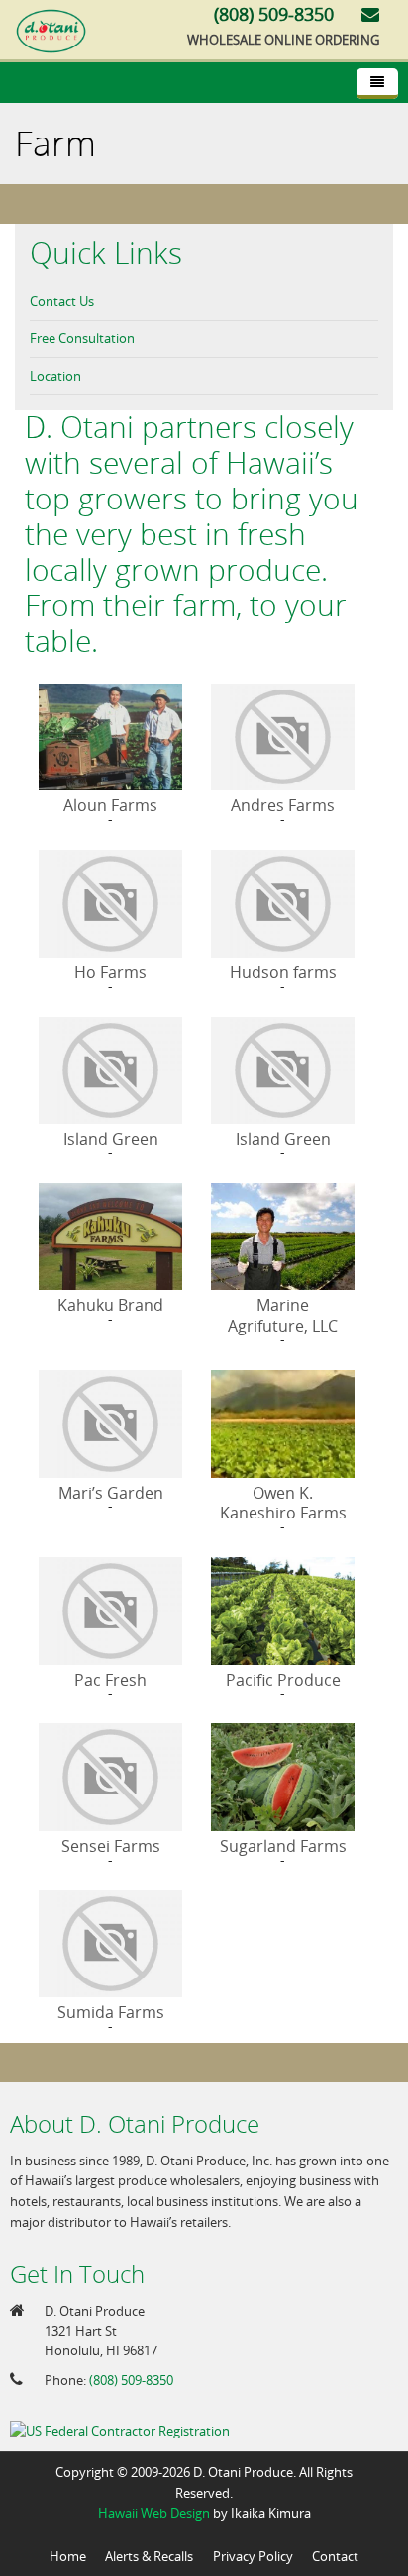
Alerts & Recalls (149, 2556)
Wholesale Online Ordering (283, 40)
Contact (335, 2556)
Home (68, 2556)
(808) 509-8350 (131, 2380)
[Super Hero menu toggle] (377, 84)
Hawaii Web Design (154, 2513)
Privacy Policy (253, 2556)
